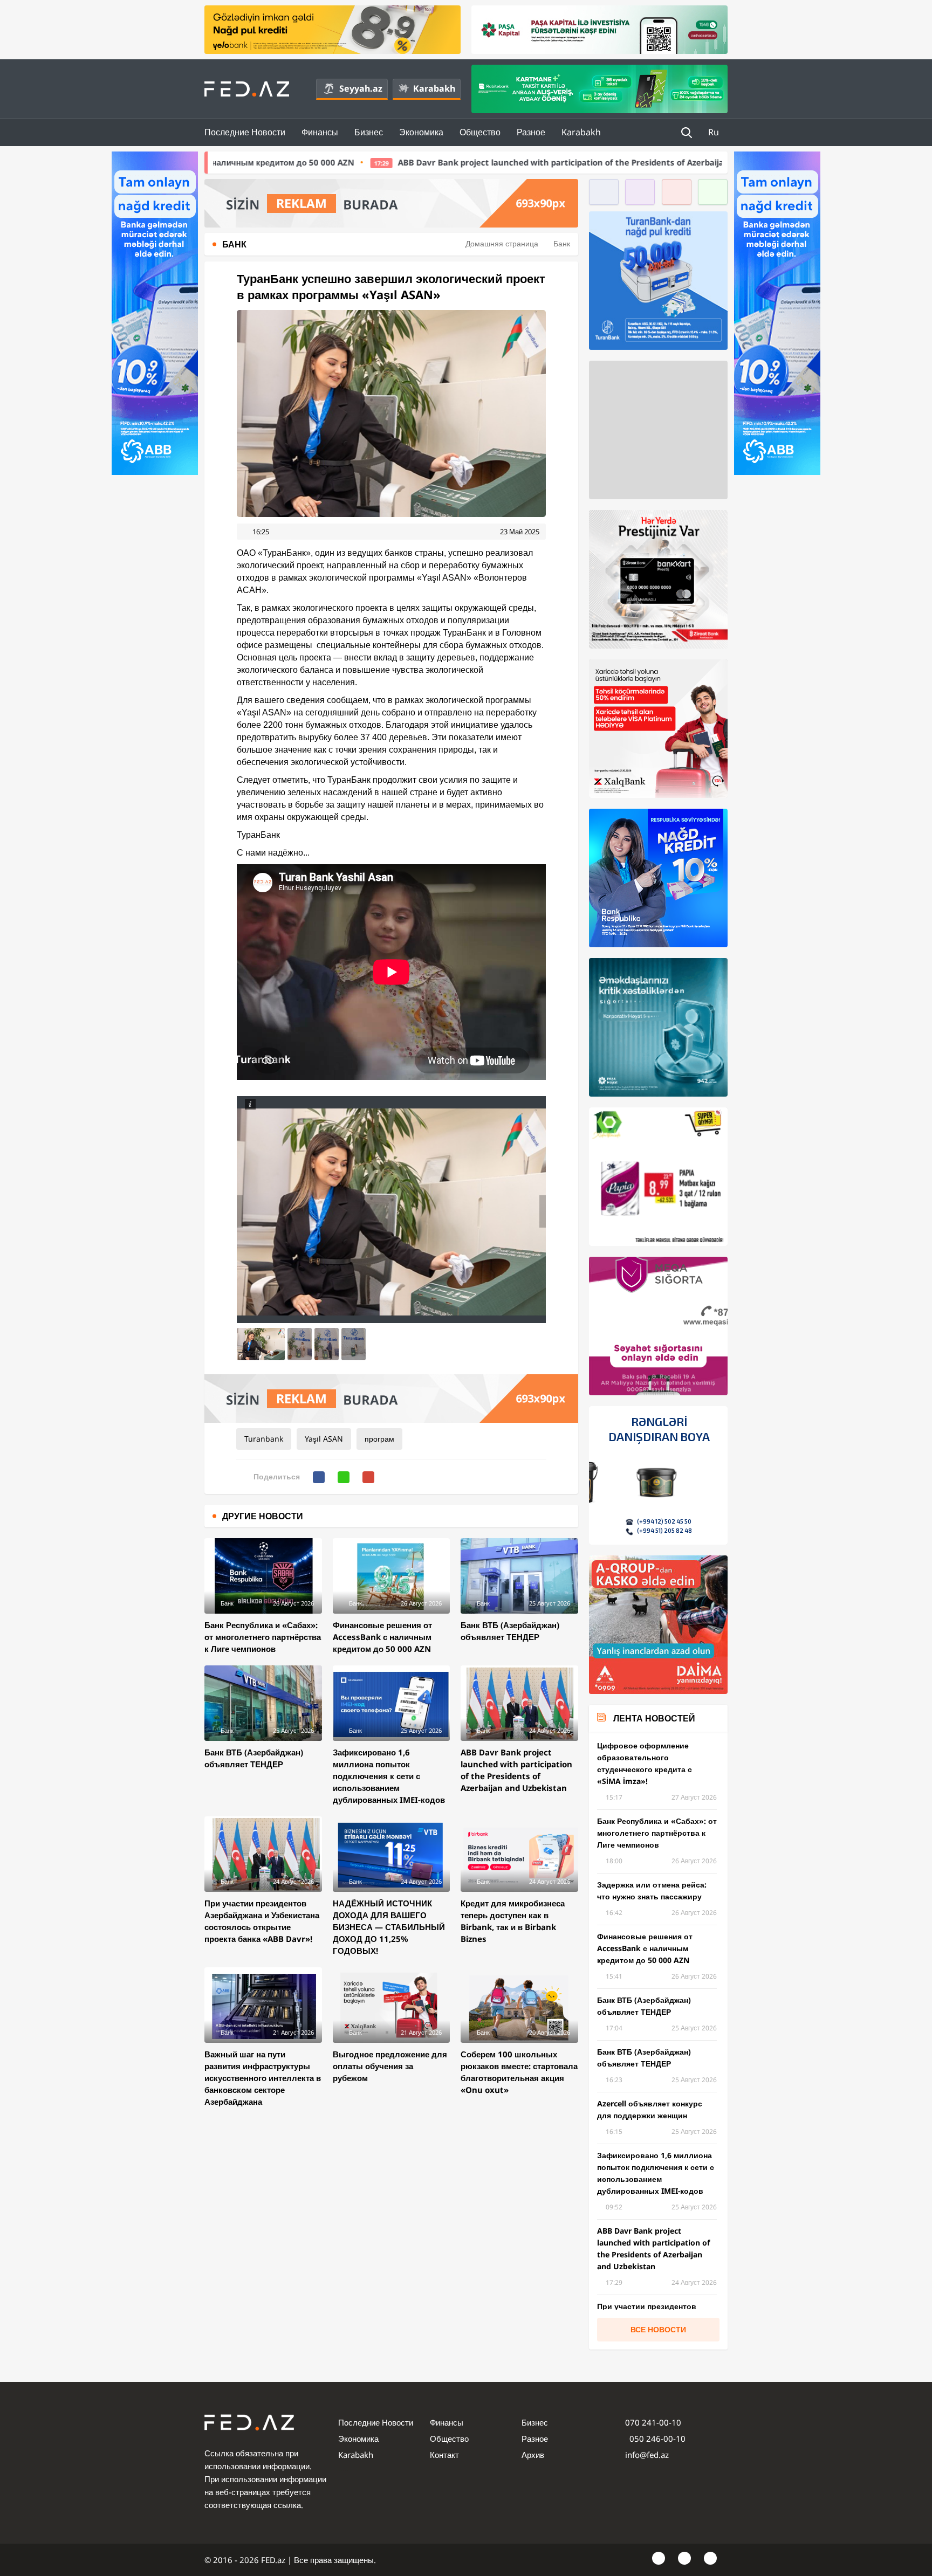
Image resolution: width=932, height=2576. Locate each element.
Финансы (320, 132)
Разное (531, 132)
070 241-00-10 (653, 2422)
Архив (533, 2455)
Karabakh (434, 88)
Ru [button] (715, 132)
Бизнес (369, 132)
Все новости (658, 2329)
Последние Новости (245, 132)
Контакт (444, 2455)
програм (379, 1439)
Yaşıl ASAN (324, 1439)
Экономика (421, 132)
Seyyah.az (361, 88)
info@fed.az (647, 2455)
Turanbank (264, 1439)
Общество (480, 132)
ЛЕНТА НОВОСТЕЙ (654, 1718)
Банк (562, 243)
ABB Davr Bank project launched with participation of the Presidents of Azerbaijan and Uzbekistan (404, 162)
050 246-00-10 (656, 2439)
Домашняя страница (502, 243)
